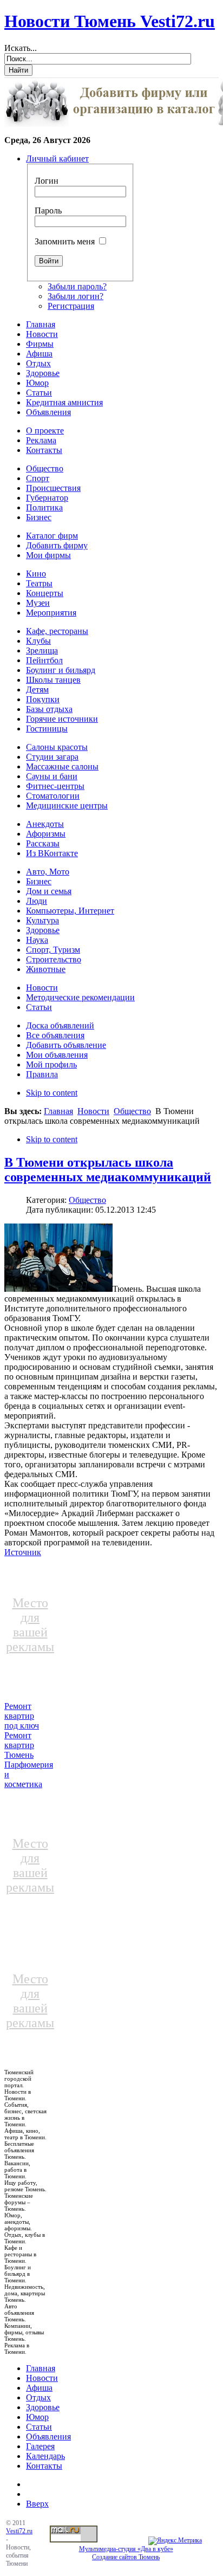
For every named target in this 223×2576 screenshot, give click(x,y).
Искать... (21, 48)
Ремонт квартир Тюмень (19, 1745)
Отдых (38, 2397)
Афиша (39, 2388)
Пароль (48, 211)
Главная (58, 1111)
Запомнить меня (65, 241)
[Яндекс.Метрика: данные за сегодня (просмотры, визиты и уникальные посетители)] (175, 2541)
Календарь (45, 2456)
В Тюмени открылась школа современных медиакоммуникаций (108, 1170)
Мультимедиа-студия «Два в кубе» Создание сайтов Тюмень (126, 2553)
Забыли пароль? (77, 286)
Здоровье (43, 2407)
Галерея (40, 2446)
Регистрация (71, 306)
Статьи (39, 2427)
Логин (47, 181)
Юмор (37, 2417)
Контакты (44, 2466)
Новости (93, 1111)
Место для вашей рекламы (30, 1625)
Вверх (37, 2504)
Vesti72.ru (19, 2531)
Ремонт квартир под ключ (22, 1716)
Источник (23, 1552)
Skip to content (52, 1093)
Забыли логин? (76, 296)
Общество (132, 1111)
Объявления (48, 2436)
